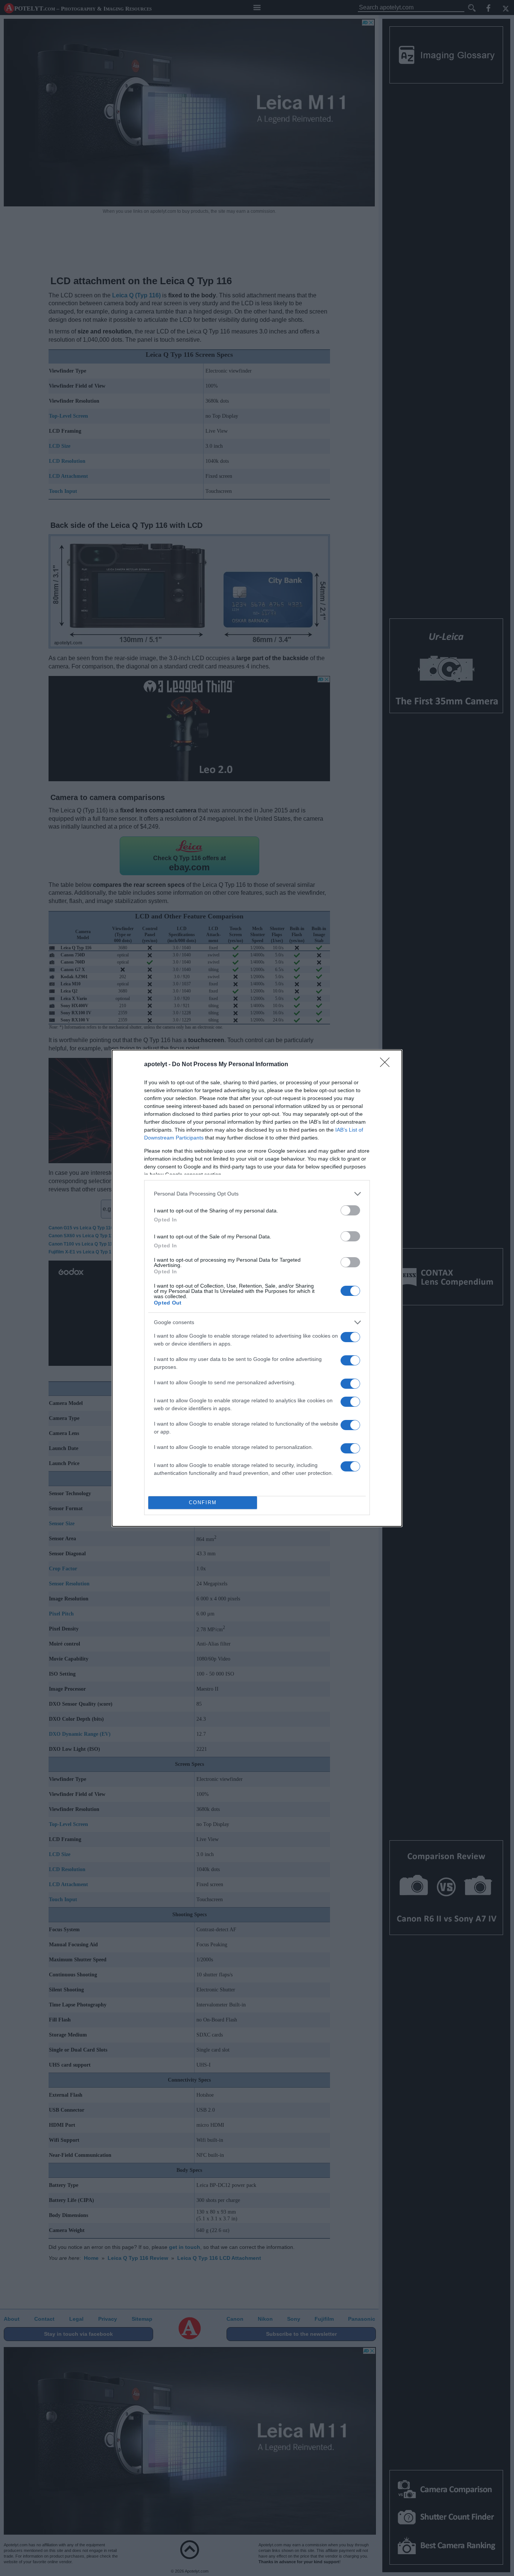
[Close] (387, 1065)
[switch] (350, 1210)
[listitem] (257, 1194)
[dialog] (257, 1288)
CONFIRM (203, 1502)
